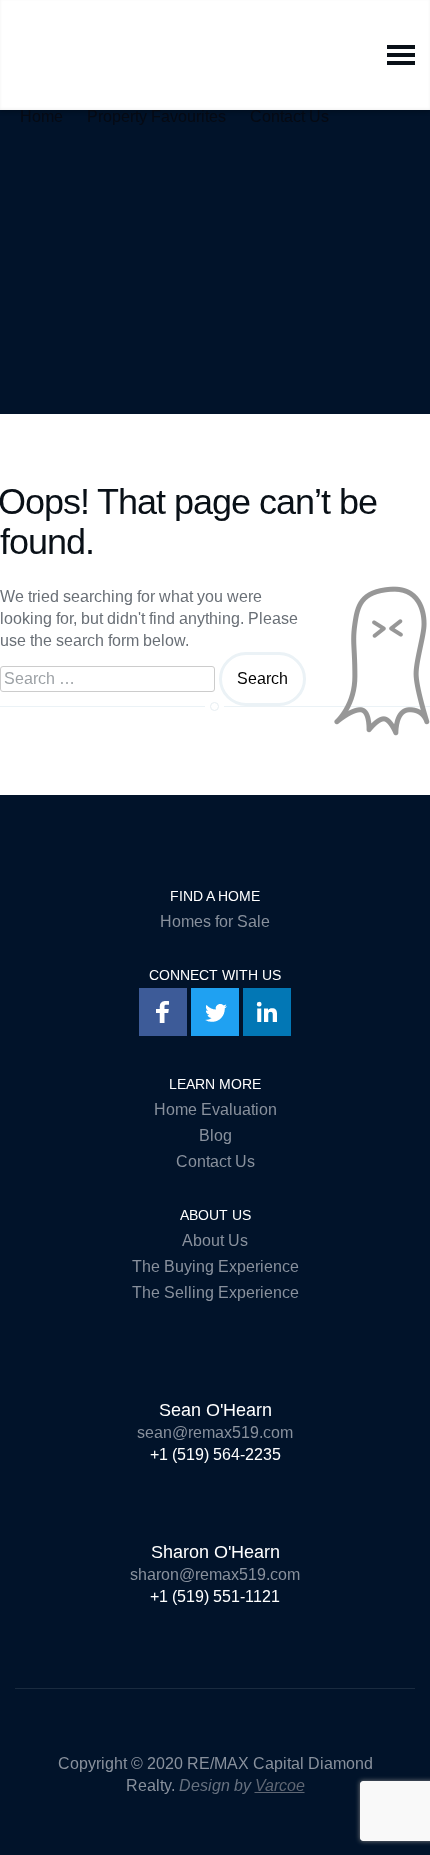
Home (41, 112)
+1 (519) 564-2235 (215, 1454)
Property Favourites (156, 112)
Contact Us (289, 112)
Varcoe (280, 1785)
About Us (215, 1240)
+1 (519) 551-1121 (215, 1596)
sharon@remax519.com (215, 1574)
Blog (215, 1135)
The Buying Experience (215, 1266)
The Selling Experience (215, 1292)
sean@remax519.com (215, 1432)
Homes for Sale (215, 921)
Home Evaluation (215, 1109)
